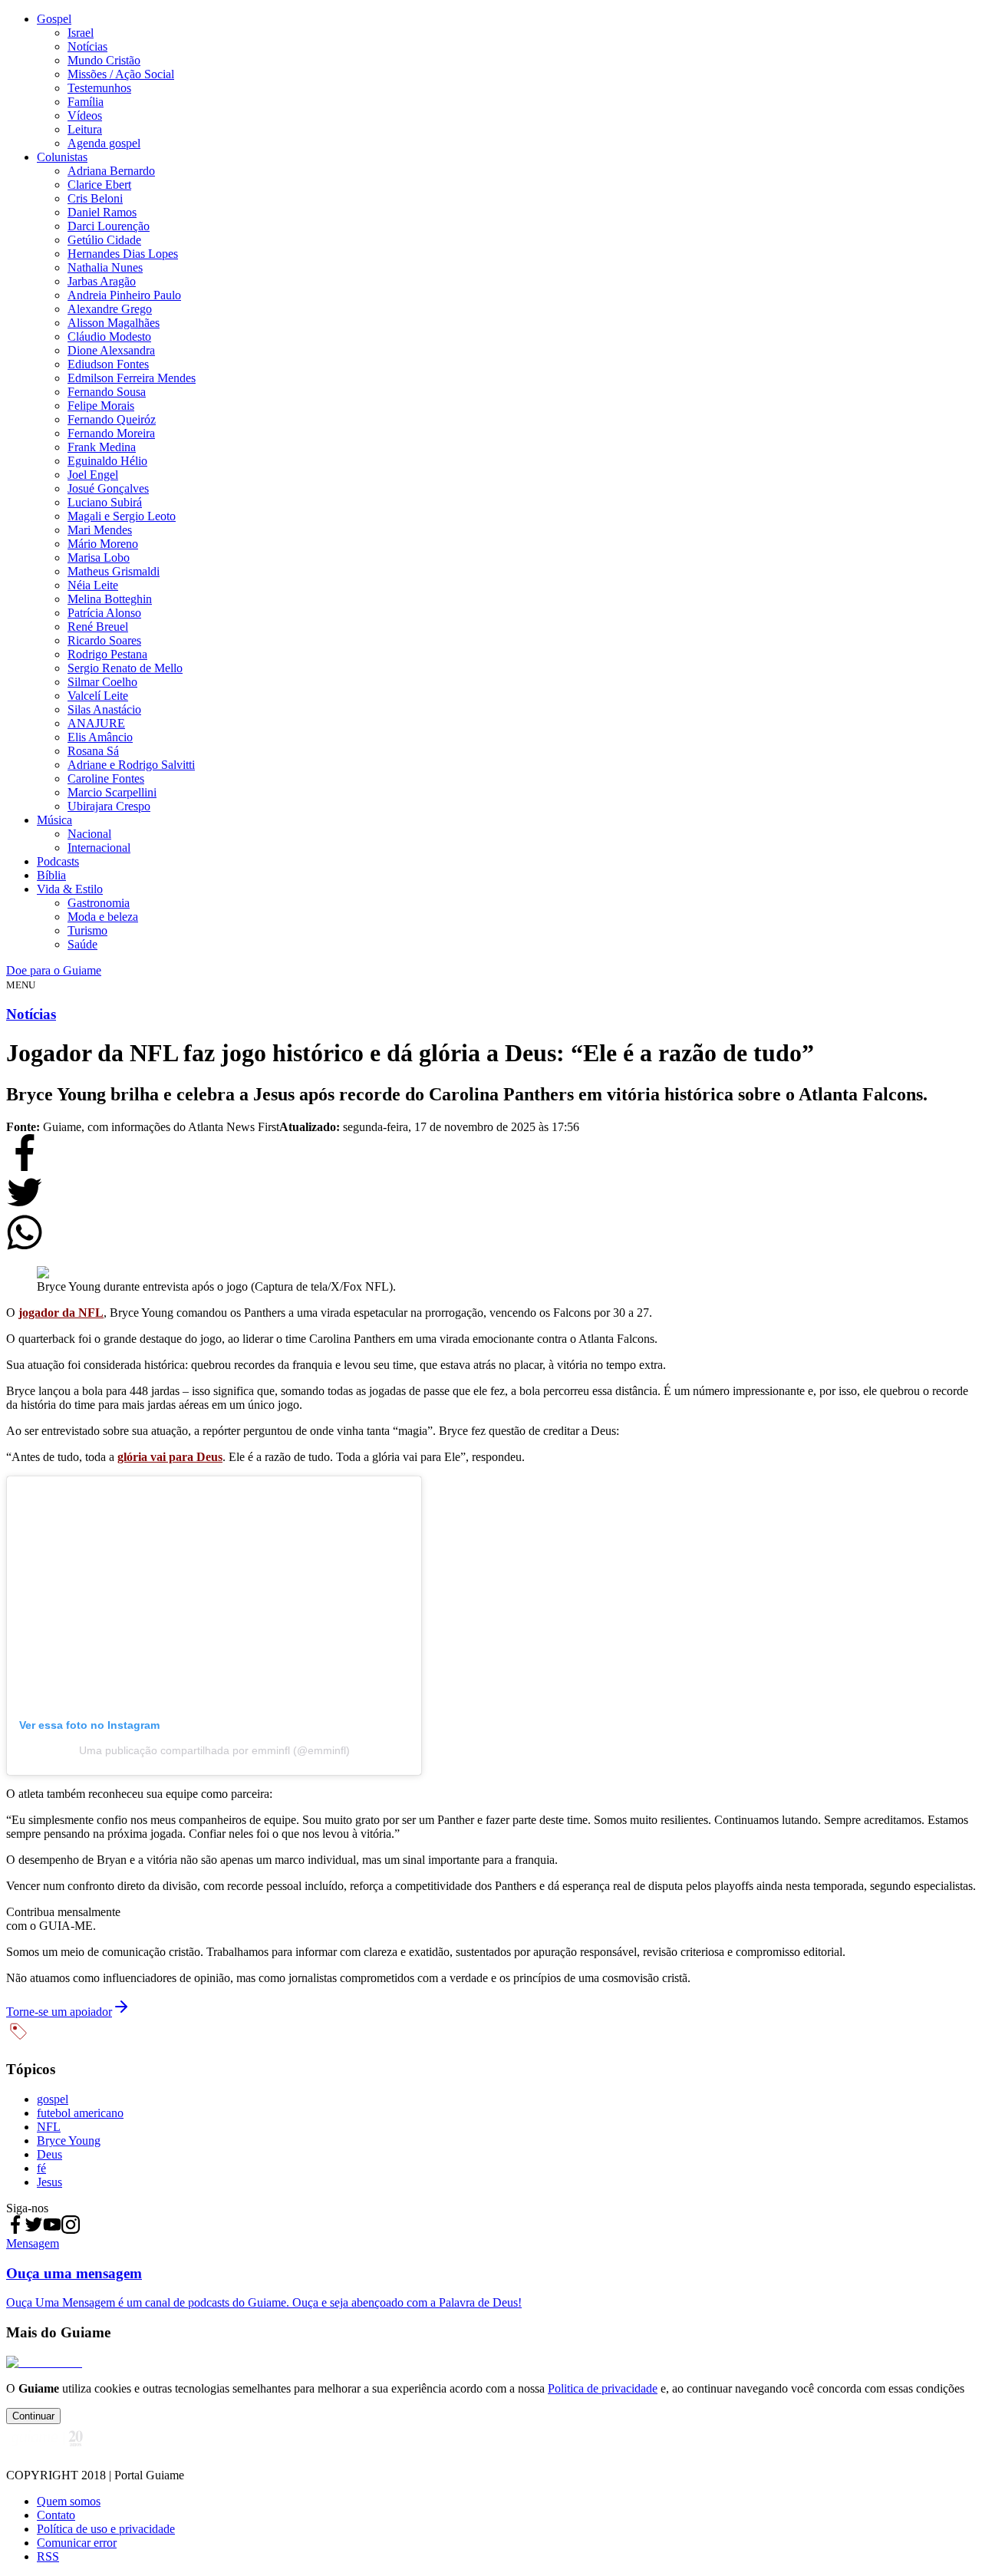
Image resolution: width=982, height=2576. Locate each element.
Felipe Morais (101, 406)
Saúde (82, 944)
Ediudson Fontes (108, 364)
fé (41, 2168)
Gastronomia (99, 903)
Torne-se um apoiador (59, 2012)
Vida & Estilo (70, 889)
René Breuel (98, 627)
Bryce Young (69, 2141)
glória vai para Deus (170, 1457)
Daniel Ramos (102, 212)
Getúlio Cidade (104, 240)
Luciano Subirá (105, 502)
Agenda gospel (104, 143)
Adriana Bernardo (111, 171)
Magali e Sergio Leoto (122, 516)
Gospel (54, 19)
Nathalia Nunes (105, 267)
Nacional (89, 834)
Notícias (87, 46)
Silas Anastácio (104, 709)
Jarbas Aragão (102, 281)
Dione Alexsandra (111, 350)
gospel (53, 2099)
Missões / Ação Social (121, 74)
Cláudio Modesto (109, 336)
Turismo (87, 930)
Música (54, 820)
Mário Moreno (103, 544)
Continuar (33, 2416)
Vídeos (85, 115)
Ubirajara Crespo (109, 806)
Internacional (99, 848)
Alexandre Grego (110, 309)
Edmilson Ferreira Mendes (132, 378)
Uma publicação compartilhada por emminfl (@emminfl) (214, 1750)
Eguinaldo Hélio (107, 461)
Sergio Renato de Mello (125, 668)
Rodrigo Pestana (107, 654)
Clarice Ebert (99, 185)
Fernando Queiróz (112, 419)
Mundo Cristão (104, 60)
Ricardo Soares (104, 640)
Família (86, 102)
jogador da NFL (61, 1313)
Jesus (49, 2182)
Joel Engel (93, 475)
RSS (48, 2556)
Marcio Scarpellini (112, 792)
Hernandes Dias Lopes (123, 254)
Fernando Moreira (111, 433)
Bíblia (51, 875)
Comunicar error (77, 2543)
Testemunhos (99, 88)
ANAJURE (96, 723)
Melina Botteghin (110, 599)
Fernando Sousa (107, 392)
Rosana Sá (93, 751)
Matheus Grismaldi (114, 571)
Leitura (85, 129)
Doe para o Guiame (54, 970)
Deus (49, 2154)
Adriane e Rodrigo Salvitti (131, 765)
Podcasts (58, 861)
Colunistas (62, 157)
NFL (49, 2127)
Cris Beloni (95, 198)
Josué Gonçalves (108, 488)
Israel (81, 33)
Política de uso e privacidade (106, 2529)
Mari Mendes (100, 530)
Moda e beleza (103, 917)
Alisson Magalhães (114, 323)
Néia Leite (93, 585)
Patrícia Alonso (104, 613)
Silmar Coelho (102, 682)
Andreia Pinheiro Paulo (124, 295)
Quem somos (69, 2501)
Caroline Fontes (106, 778)
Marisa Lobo (99, 557)
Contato (56, 2515)
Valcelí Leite (98, 696)
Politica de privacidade (603, 2388)
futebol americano (80, 2113)
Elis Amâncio (100, 737)
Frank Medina (102, 447)
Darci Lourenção (109, 226)
